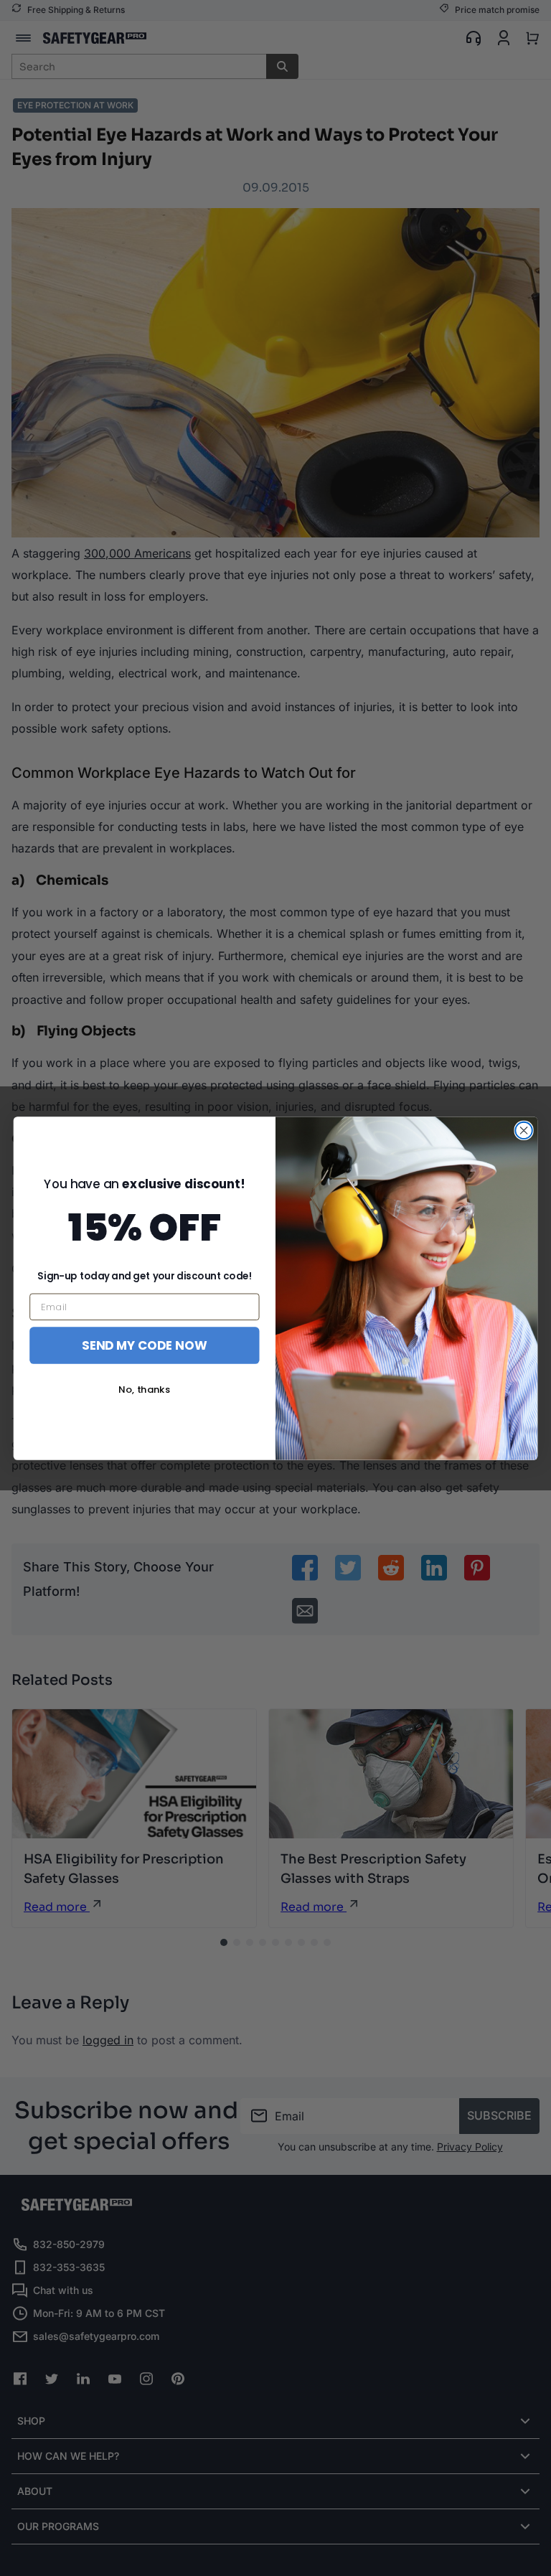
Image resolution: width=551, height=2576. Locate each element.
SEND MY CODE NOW (144, 1344)
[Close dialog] (523, 1130)
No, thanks (144, 1390)
